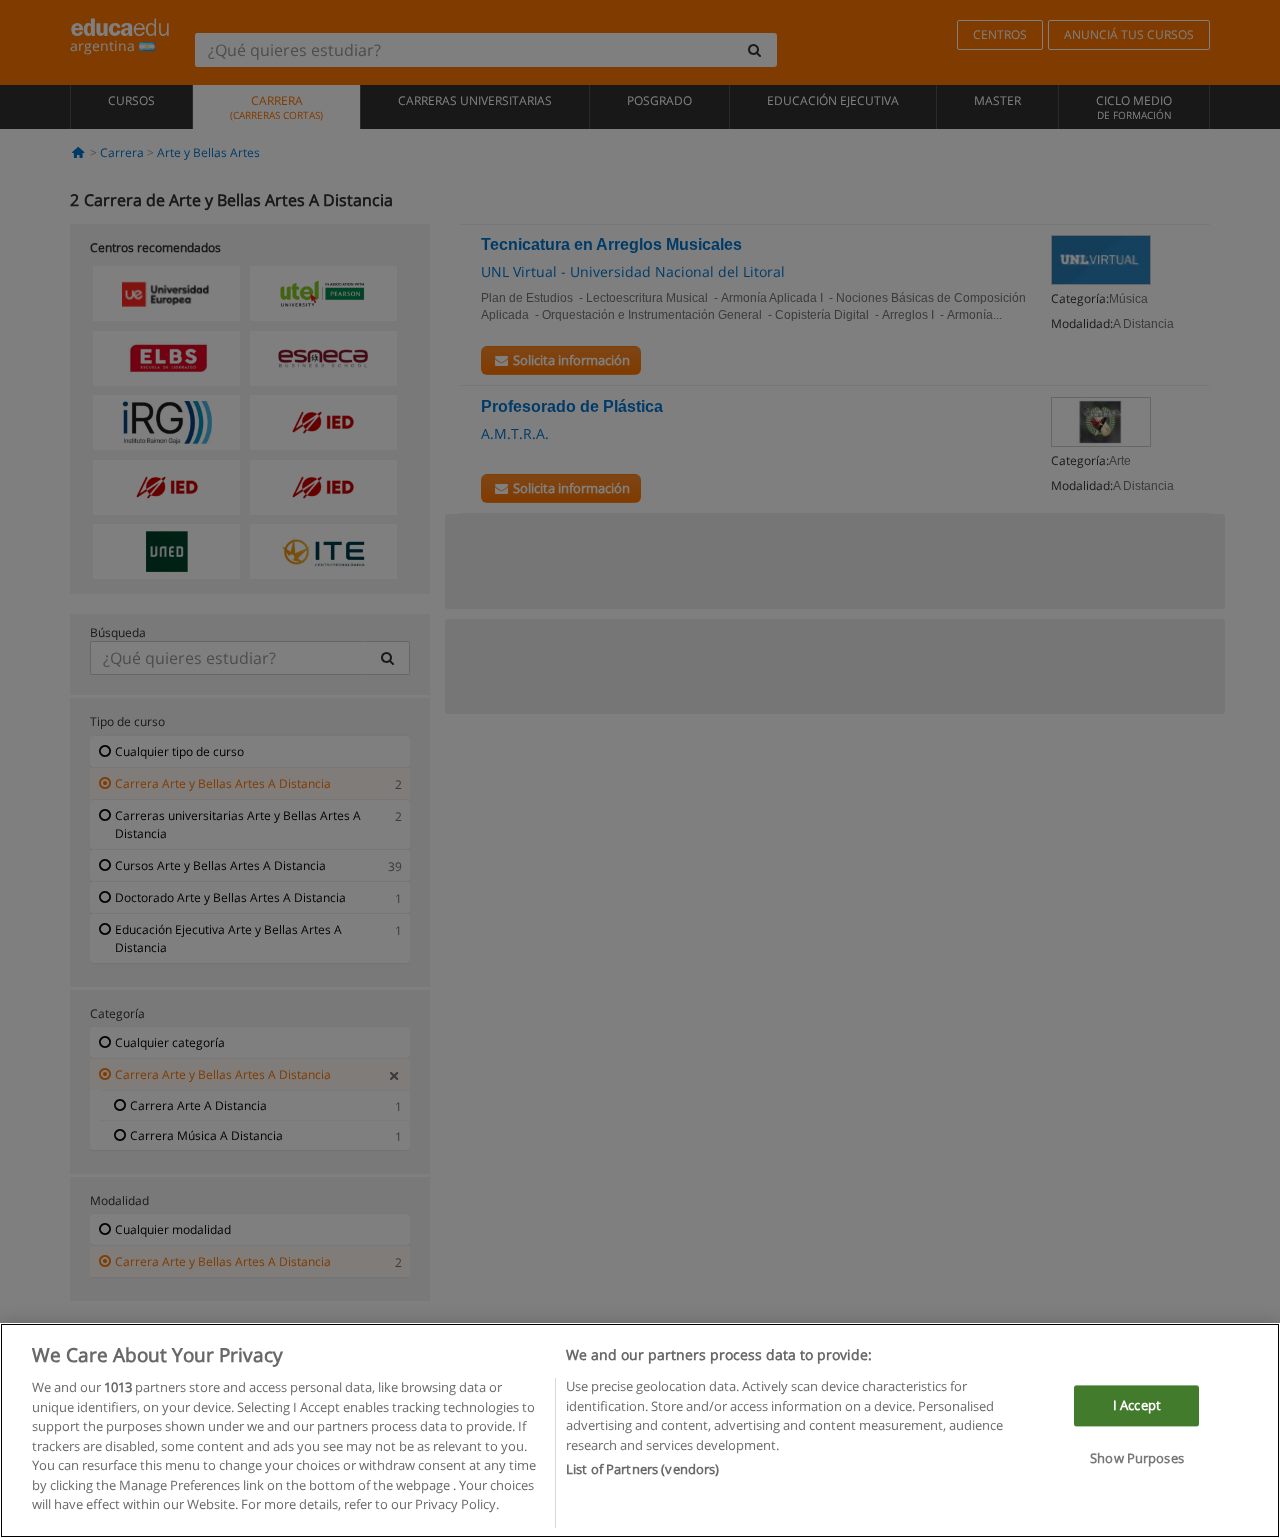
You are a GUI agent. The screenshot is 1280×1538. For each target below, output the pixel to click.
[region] (640, 1430)
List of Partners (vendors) (642, 1469)
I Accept (1137, 1405)
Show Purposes (1137, 1459)
